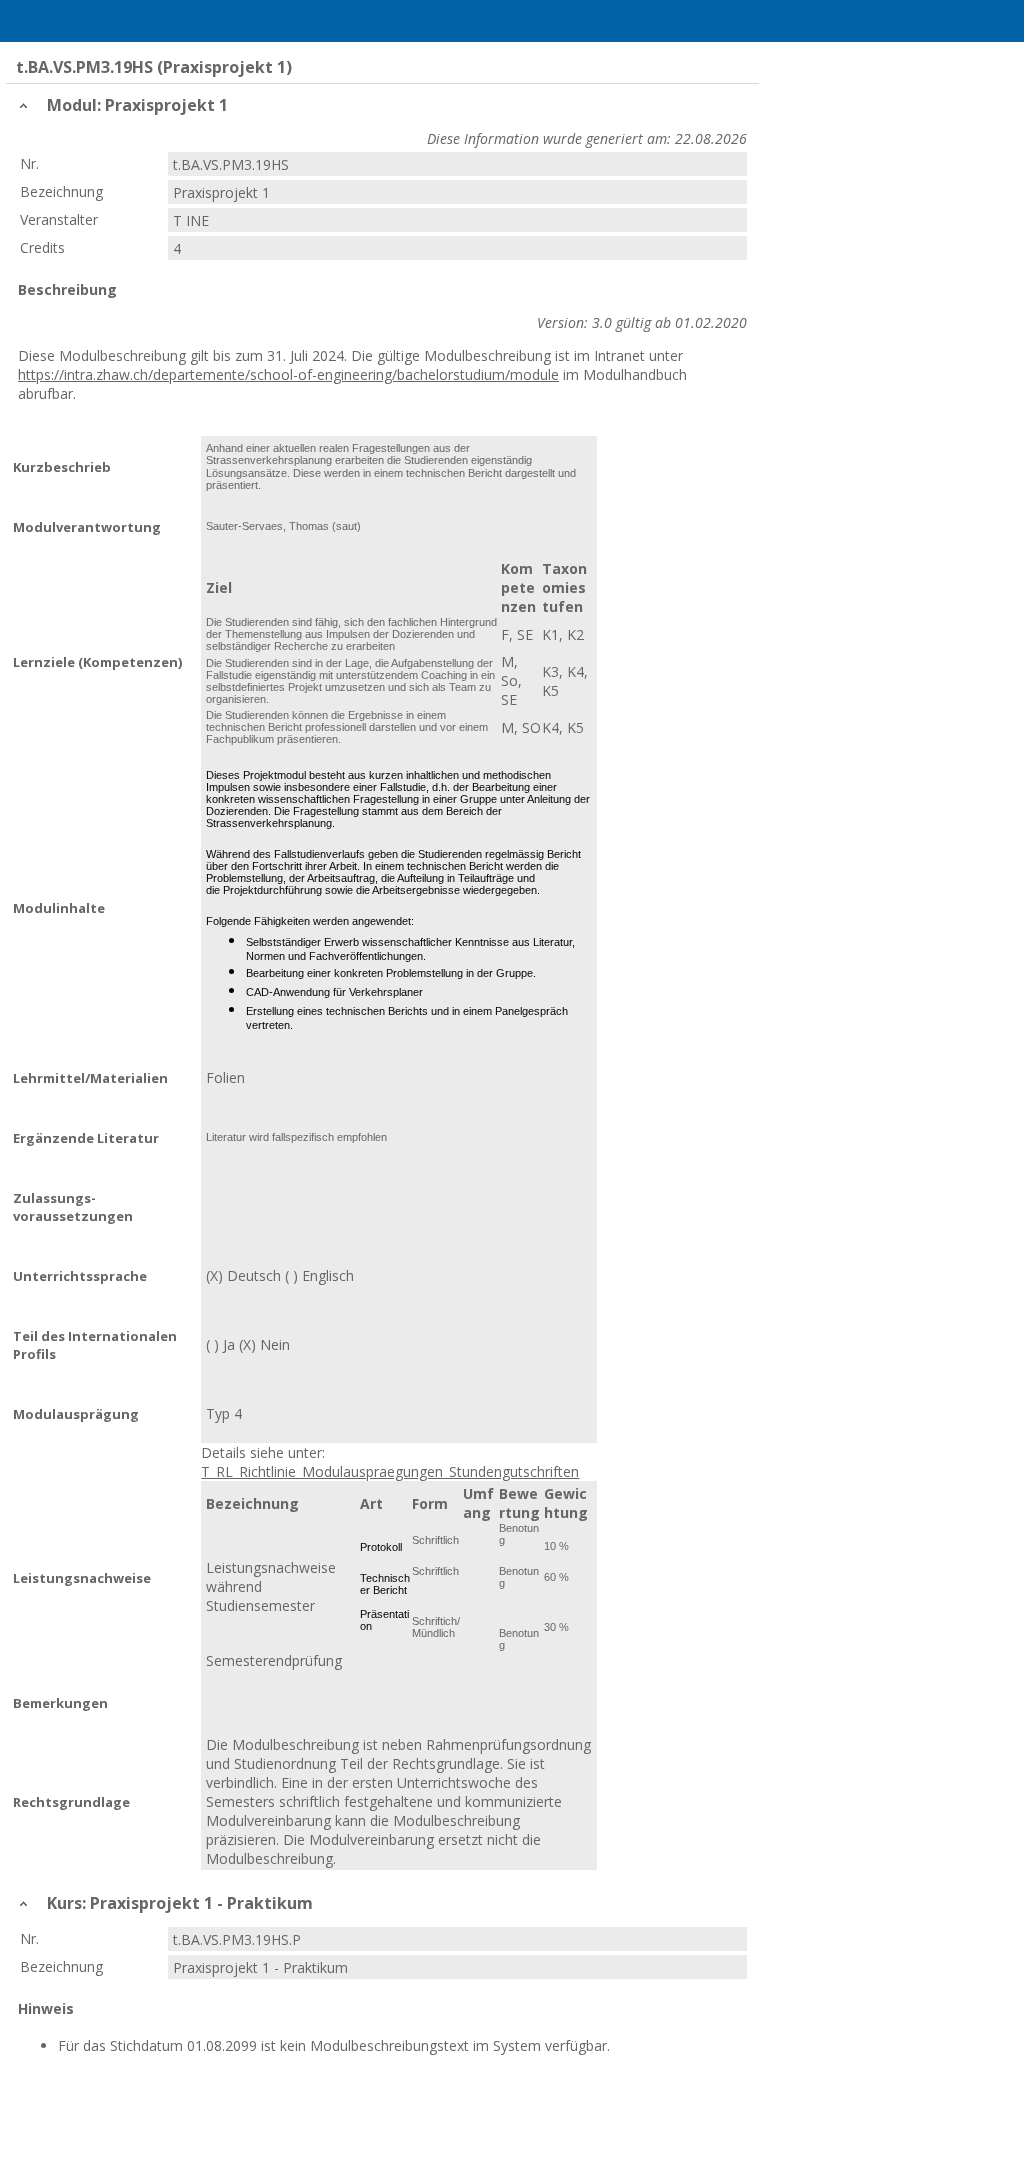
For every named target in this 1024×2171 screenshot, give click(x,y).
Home (67, 21)
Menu (25, 21)
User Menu (999, 21)
